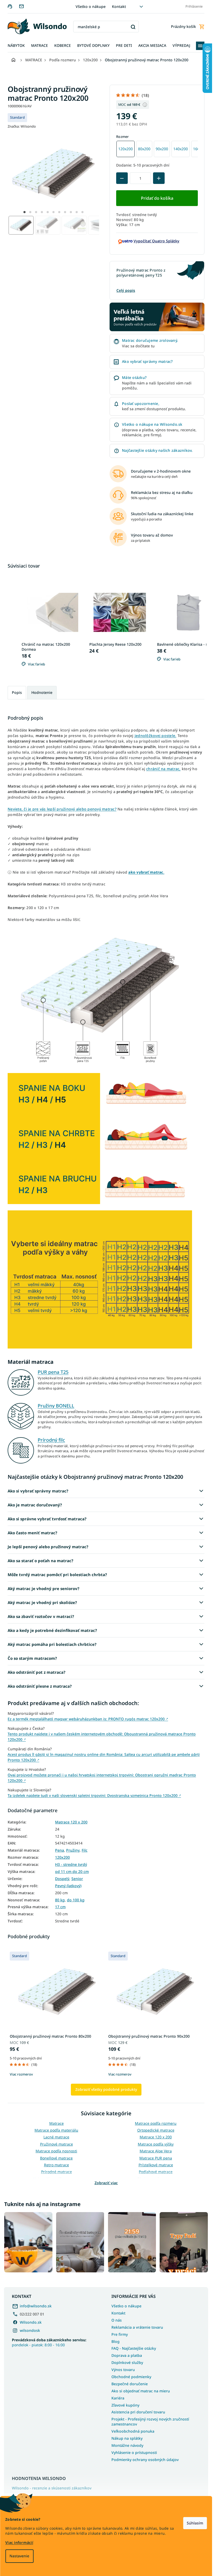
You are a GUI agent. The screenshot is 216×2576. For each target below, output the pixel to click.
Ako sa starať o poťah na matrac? (40, 1561)
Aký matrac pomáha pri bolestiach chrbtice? (52, 1644)
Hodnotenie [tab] (42, 692)
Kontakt (119, 6)
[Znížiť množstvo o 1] (122, 178)
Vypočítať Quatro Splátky (156, 241)
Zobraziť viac (106, 2183)
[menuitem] (16, 46)
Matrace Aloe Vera (156, 2151)
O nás (117, 2320)
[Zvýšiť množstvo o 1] (159, 178)
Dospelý (62, 1879)
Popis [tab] (17, 692)
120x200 (62, 1857)
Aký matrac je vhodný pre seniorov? (43, 1588)
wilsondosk (30, 2330)
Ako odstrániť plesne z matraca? (40, 1686)
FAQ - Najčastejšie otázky (134, 2348)
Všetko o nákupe (91, 6)
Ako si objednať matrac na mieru (141, 2391)
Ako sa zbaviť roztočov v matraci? (41, 1616)
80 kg (60, 1900)
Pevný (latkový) (68, 1886)
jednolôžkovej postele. (156, 736)
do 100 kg (76, 1900)
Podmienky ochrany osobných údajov (145, 2460)
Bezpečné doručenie (130, 2384)
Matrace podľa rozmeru (156, 2123)
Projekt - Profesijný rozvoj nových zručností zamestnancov (150, 2422)
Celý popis (126, 290)
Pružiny (73, 1850)
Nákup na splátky (127, 2438)
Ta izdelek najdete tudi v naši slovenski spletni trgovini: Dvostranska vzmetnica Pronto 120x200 (94, 1795)
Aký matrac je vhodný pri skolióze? (42, 1602)
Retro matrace (57, 2165)
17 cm (60, 1907)
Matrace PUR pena (156, 2158)
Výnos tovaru (123, 2370)
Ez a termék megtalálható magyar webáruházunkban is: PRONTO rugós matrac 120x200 (88, 1719)
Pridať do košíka (157, 198)
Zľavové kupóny (125, 2405)
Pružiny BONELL (56, 1406)
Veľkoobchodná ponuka (133, 2431)
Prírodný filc (51, 1440)
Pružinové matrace (57, 2144)
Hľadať (133, 27)
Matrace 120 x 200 (71, 1822)
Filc (85, 1850)
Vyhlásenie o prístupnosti (134, 2452)
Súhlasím (195, 2523)
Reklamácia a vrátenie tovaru (137, 2327)
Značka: (22, 126)
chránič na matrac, (163, 769)
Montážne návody (127, 2445)
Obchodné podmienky (131, 2377)
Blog (116, 2341)
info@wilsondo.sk (36, 2306)
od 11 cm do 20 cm (72, 1872)
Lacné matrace (56, 2137)
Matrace (57, 2123)
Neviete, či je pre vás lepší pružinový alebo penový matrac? (62, 809)
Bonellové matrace (56, 2158)
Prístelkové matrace (156, 2165)
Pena (60, 1850)
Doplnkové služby (127, 2362)
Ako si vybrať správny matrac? (38, 1491)
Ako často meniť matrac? (32, 1533)
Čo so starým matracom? (32, 1658)
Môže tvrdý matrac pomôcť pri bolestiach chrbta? (57, 1575)
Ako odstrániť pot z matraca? (36, 1672)
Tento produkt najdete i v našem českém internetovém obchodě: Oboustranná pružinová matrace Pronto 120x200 (102, 1737)
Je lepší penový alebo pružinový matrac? (48, 1547)
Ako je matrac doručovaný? (35, 1505)
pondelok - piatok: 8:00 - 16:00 (49, 2342)
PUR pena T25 (53, 1372)
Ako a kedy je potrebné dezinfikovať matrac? (52, 1630)
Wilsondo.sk (31, 2322)
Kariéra (118, 2398)
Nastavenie (19, 2556)
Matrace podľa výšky (156, 2144)
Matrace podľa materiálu (56, 2130)
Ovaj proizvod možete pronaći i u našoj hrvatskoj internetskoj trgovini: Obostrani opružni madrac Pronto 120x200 (102, 1778)
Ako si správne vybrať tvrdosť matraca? (47, 1519)
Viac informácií (19, 2542)
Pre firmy (120, 2334)
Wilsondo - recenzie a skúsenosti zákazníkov (52, 2488)
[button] (24, 212)
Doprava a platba (127, 2355)
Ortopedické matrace (156, 2130)
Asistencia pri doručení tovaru (138, 2412)
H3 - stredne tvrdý (71, 1865)
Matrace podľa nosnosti (56, 2151)
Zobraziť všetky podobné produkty (106, 2089)
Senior (77, 1879)
